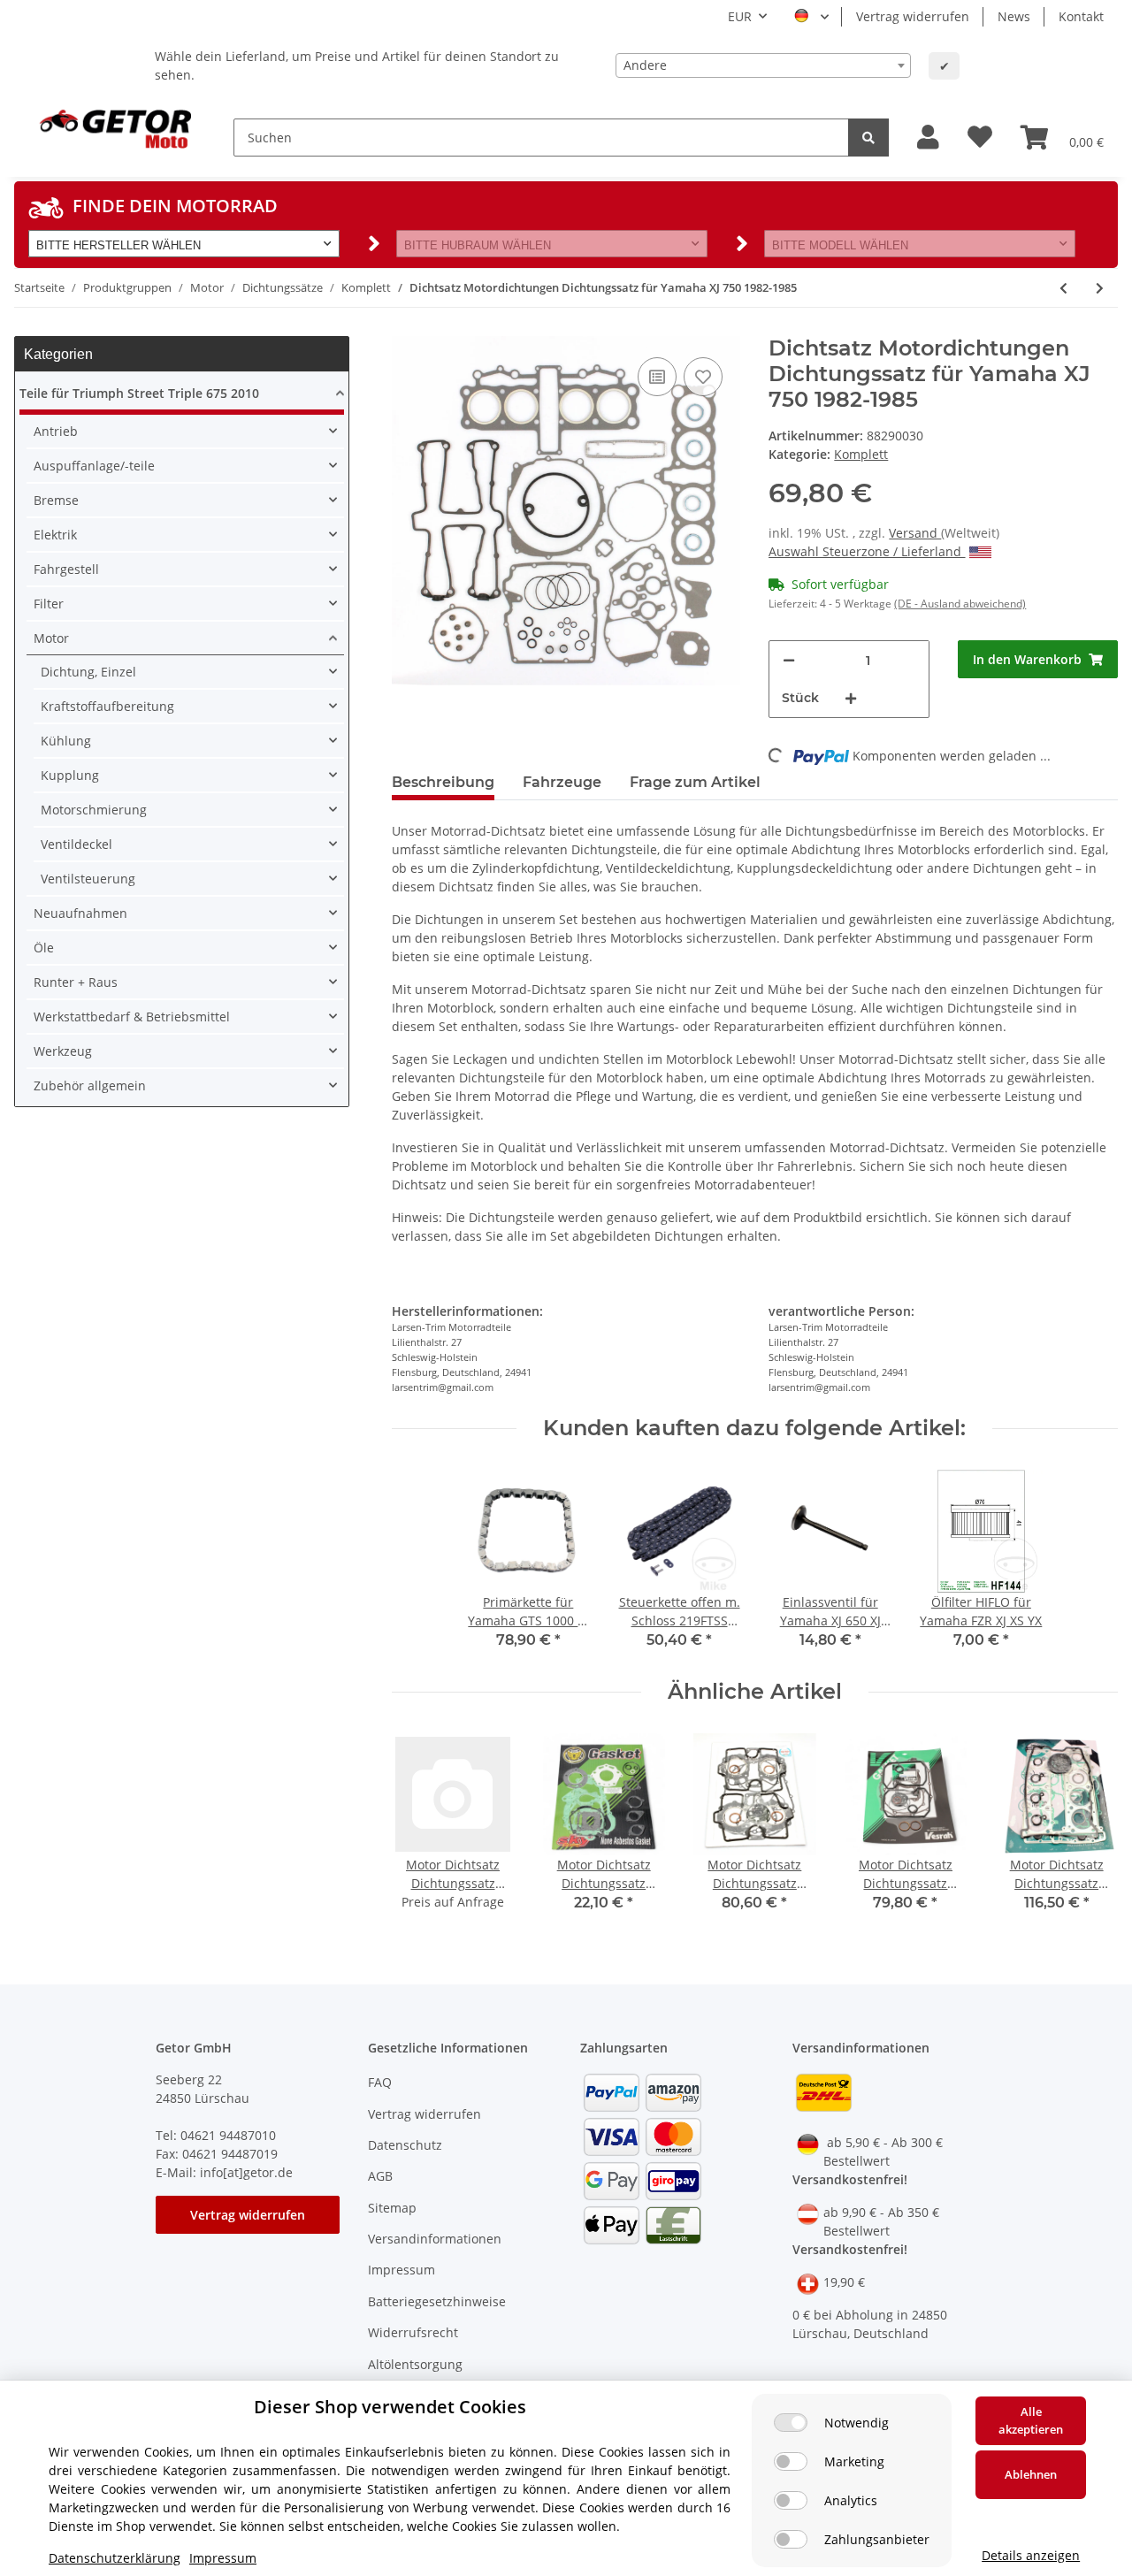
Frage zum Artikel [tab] (695, 782)
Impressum (402, 2270)
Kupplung (70, 775)
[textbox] (763, 65)
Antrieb (56, 431)
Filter (49, 604)
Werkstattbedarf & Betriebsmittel (132, 1017)
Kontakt (1081, 16)
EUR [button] (740, 16)
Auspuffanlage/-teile (94, 466)
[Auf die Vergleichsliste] (657, 377)
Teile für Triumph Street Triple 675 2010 (139, 393)
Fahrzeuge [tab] (562, 782)
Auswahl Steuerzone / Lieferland (867, 551)
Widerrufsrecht (413, 2332)
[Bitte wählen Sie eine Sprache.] (811, 17)
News (1014, 16)
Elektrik (55, 535)
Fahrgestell (66, 569)
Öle (44, 948)
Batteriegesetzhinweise (437, 2301)
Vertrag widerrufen (913, 16)
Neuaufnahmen (80, 913)
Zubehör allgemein (90, 1085)
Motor (51, 638)
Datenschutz (405, 2145)
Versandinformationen (435, 2239)
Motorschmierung (94, 810)
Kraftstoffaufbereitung (107, 706)
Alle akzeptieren (1031, 2420)
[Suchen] (868, 138)
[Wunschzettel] (980, 138)
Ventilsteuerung (88, 879)
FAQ (380, 2082)
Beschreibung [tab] (443, 782)
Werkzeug (63, 1051)
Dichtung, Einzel (88, 672)
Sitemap (392, 2208)
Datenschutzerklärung (115, 2558)
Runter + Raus (76, 982)
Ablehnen (1031, 2474)
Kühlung (66, 741)
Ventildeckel (76, 844)
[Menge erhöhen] (851, 698)
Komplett (861, 454)
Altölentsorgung (415, 2364)
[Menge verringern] (789, 660)
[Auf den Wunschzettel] (703, 377)
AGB (380, 2176)
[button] (928, 138)
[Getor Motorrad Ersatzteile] (113, 127)
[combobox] (763, 65)
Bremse (56, 500)
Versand (915, 533)
